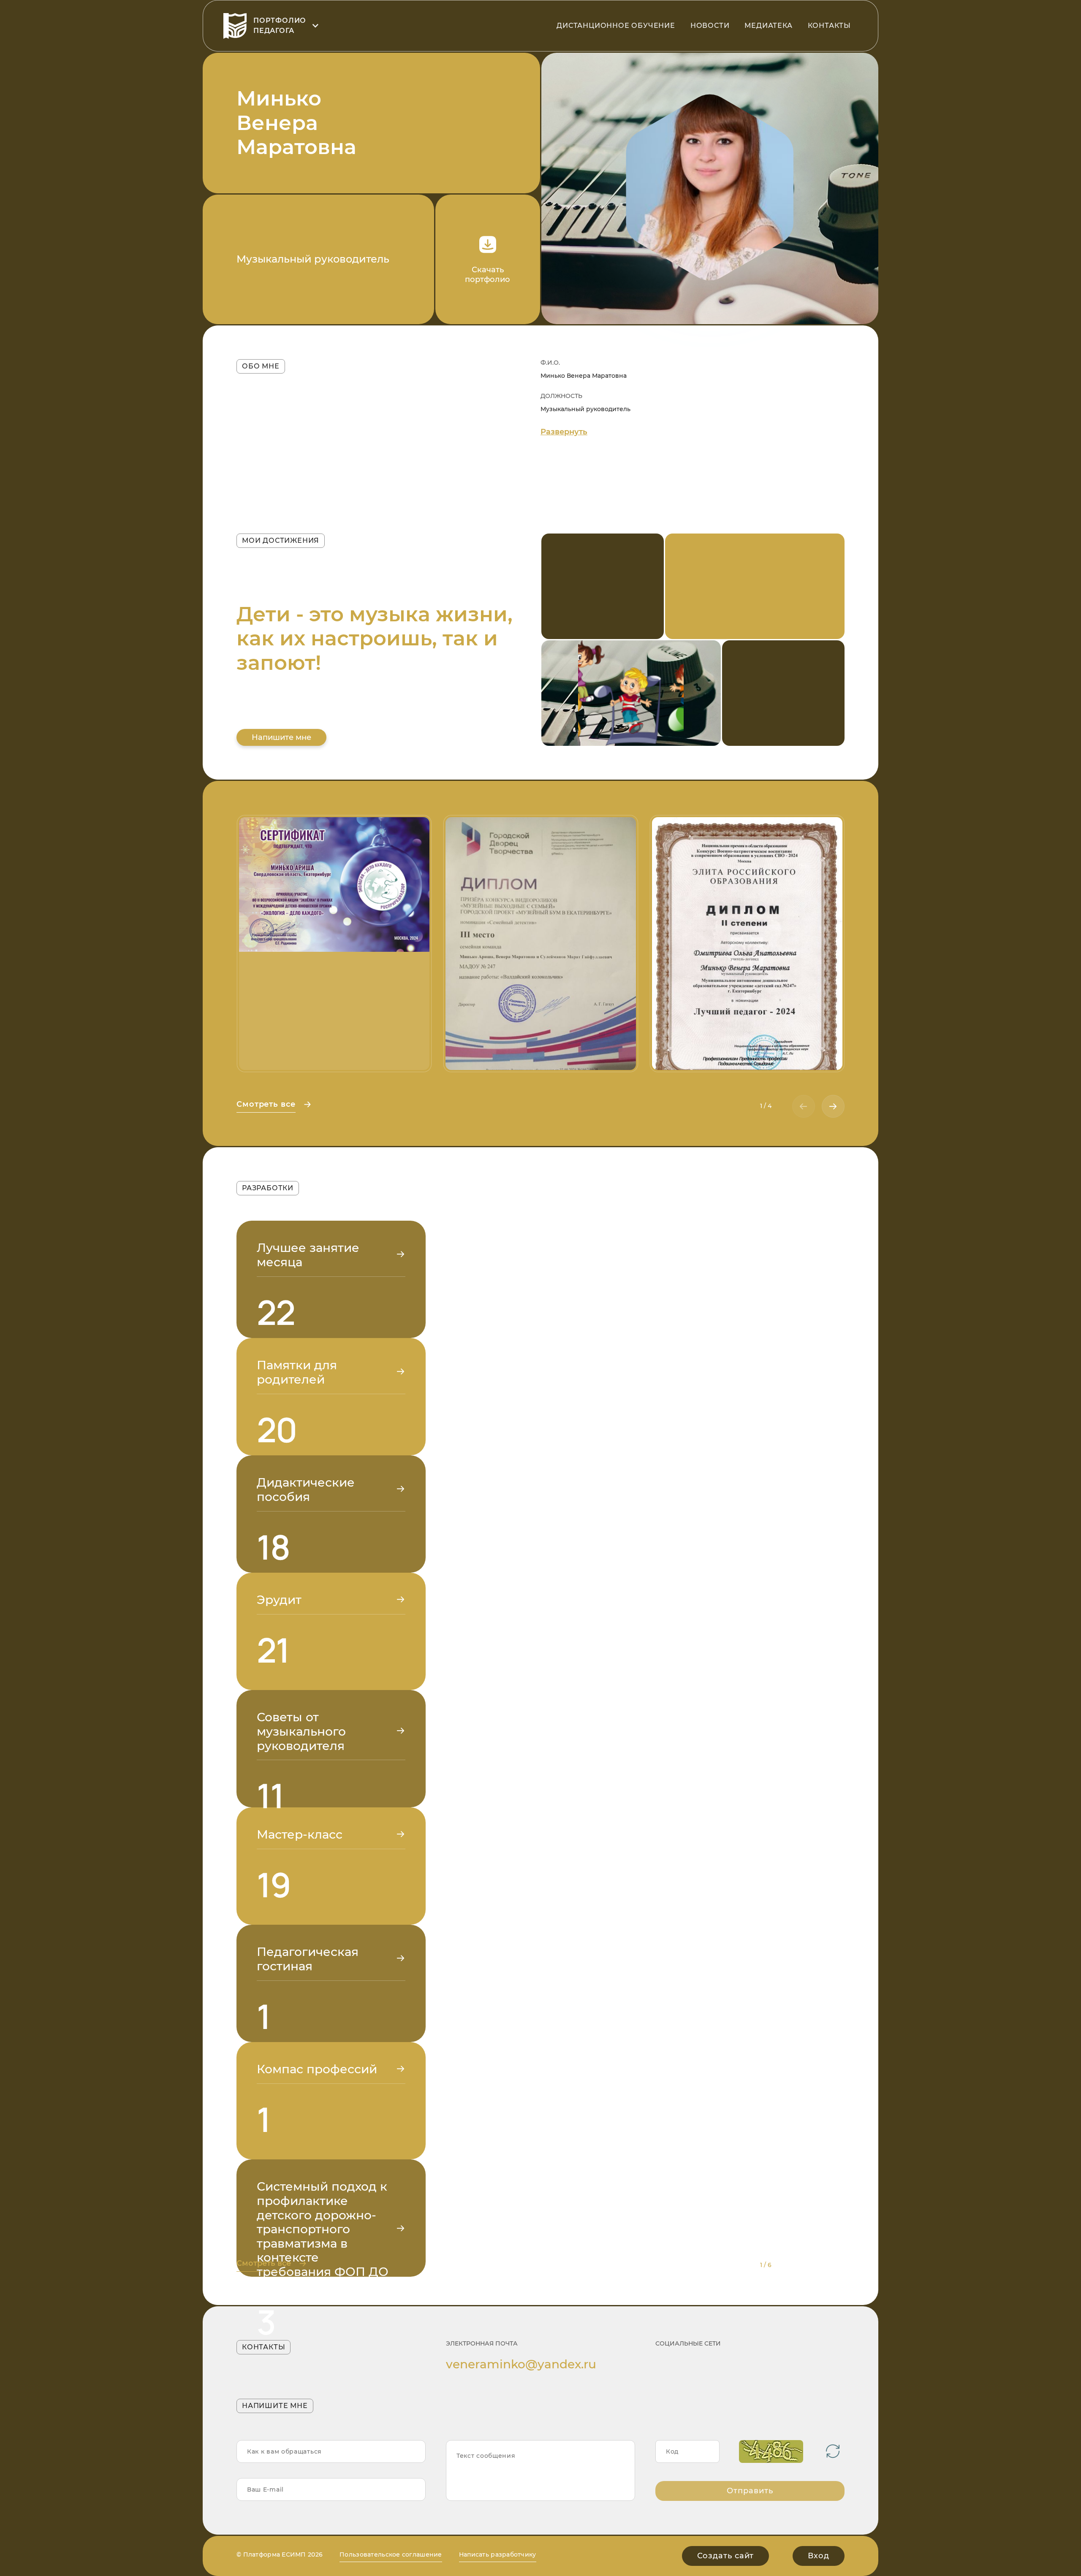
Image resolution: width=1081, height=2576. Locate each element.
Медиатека (768, 26)
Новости (710, 26)
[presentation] (804, 1106)
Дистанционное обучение (616, 26)
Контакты (829, 26)
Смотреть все (266, 1104)
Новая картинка (833, 2451)
